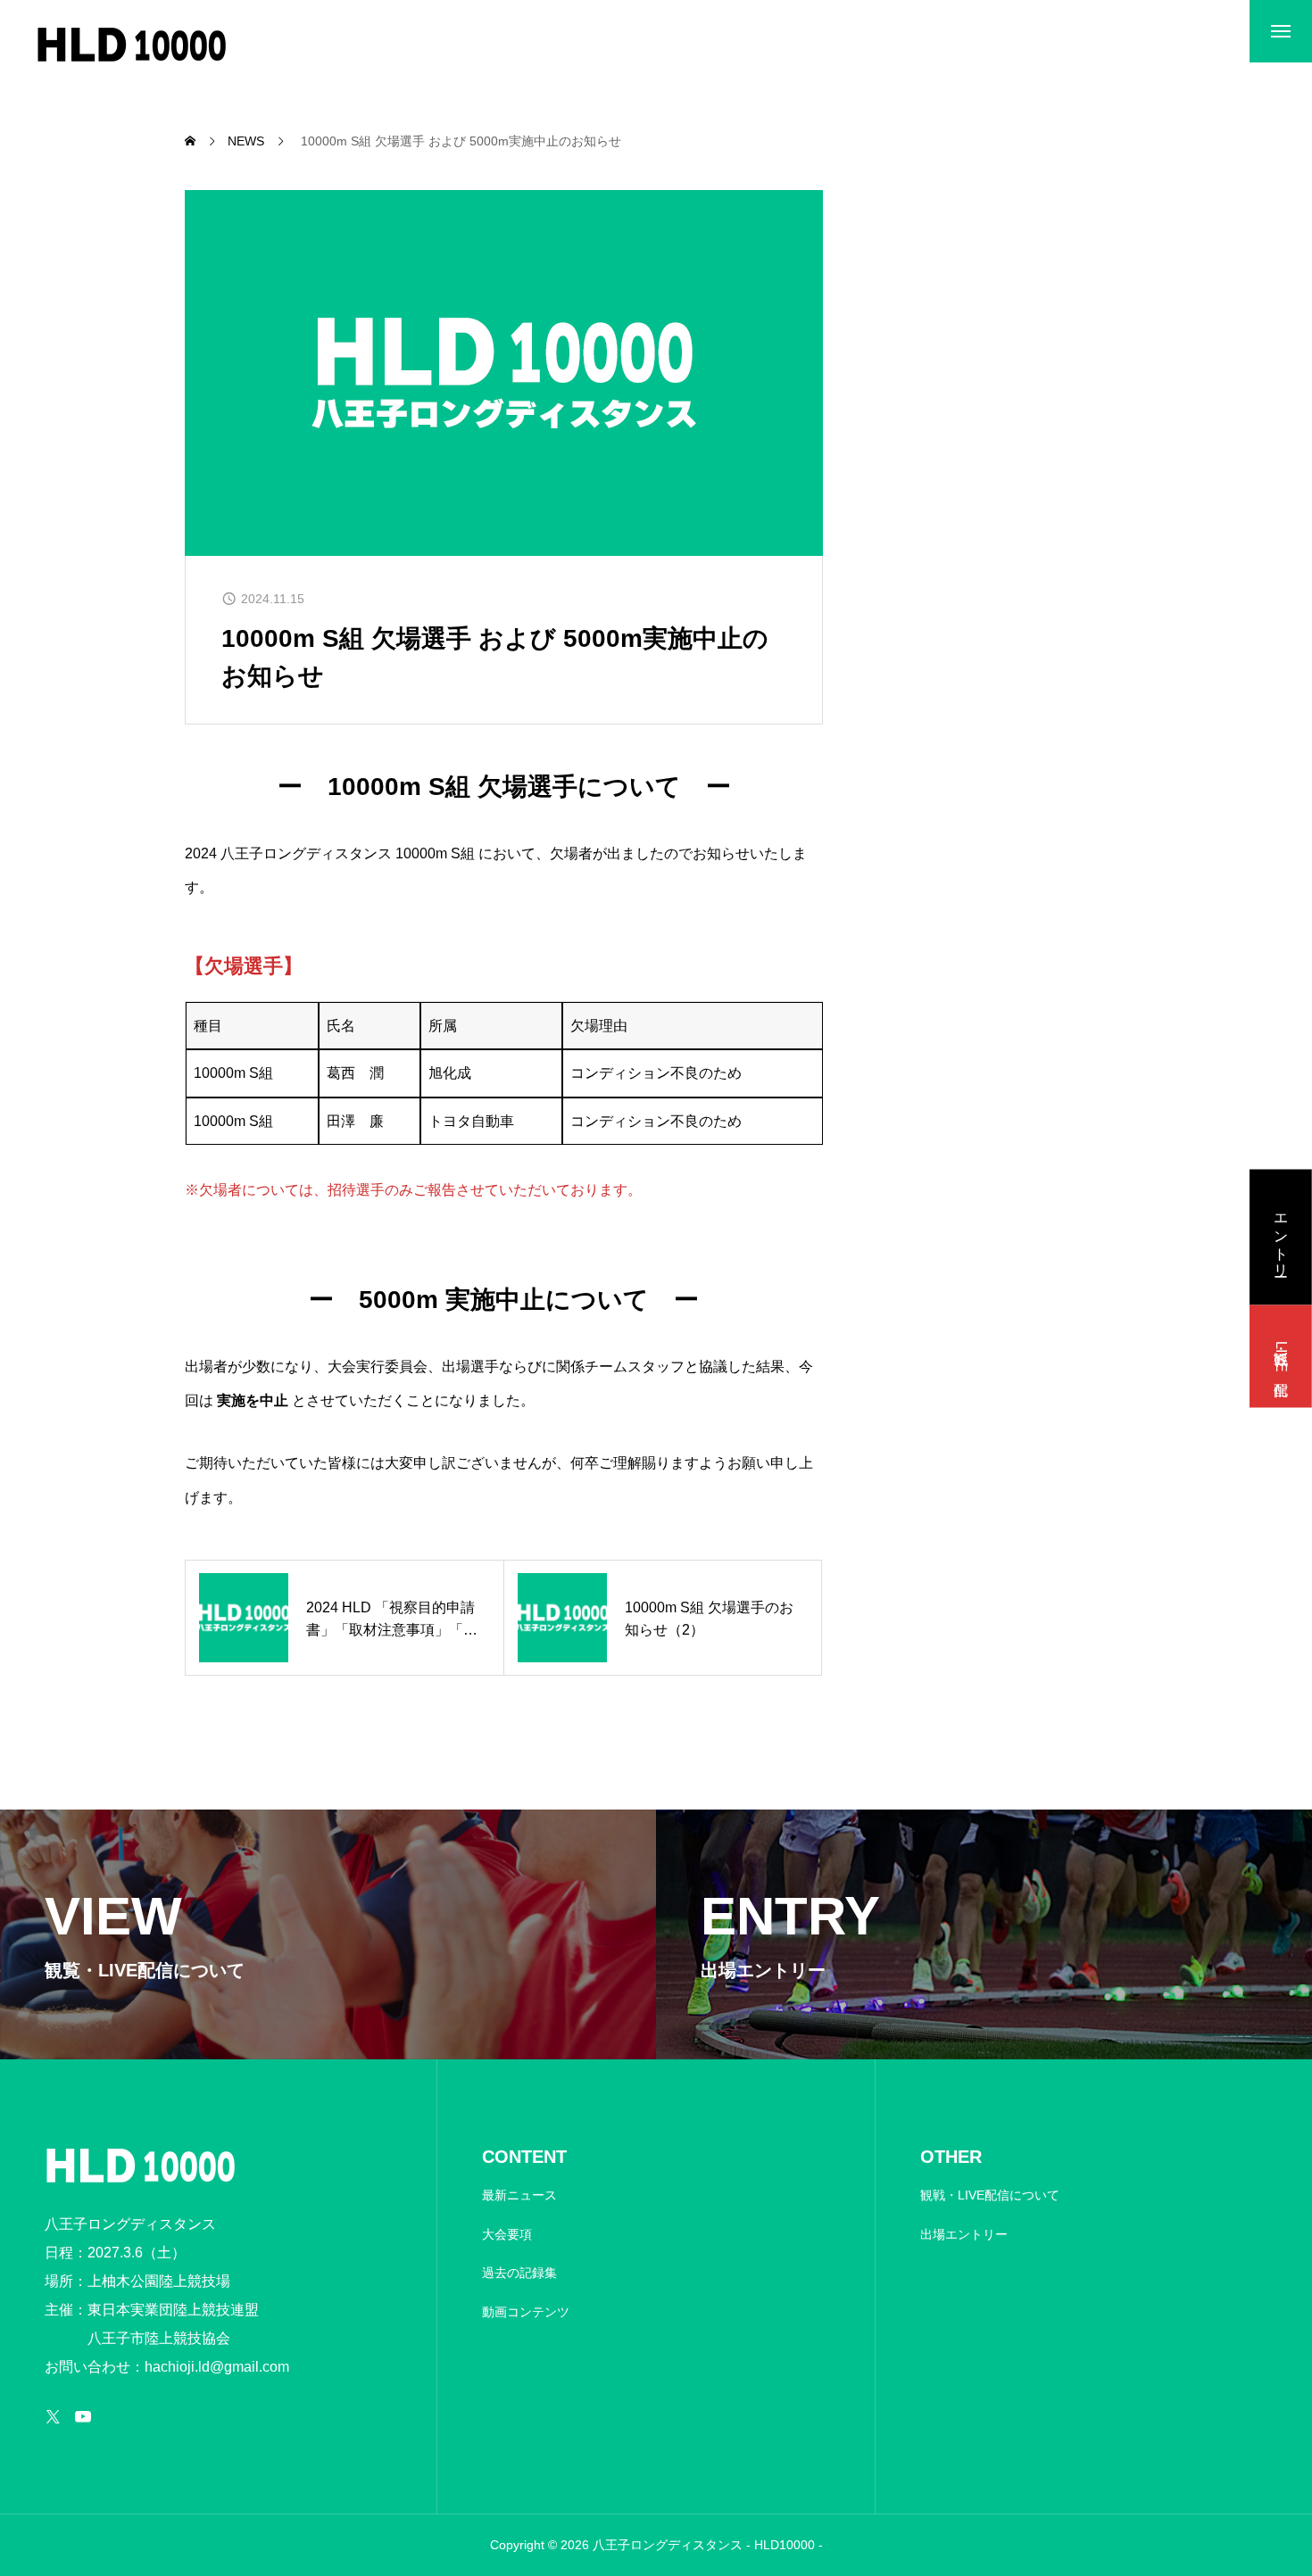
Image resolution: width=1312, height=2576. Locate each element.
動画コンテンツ (526, 2312)
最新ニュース (519, 2195)
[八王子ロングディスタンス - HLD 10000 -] (132, 45)
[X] (53, 2416)
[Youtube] (83, 2416)
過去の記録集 (519, 2273)
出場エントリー (964, 2234)
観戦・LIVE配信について (990, 2195)
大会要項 (507, 2234)
